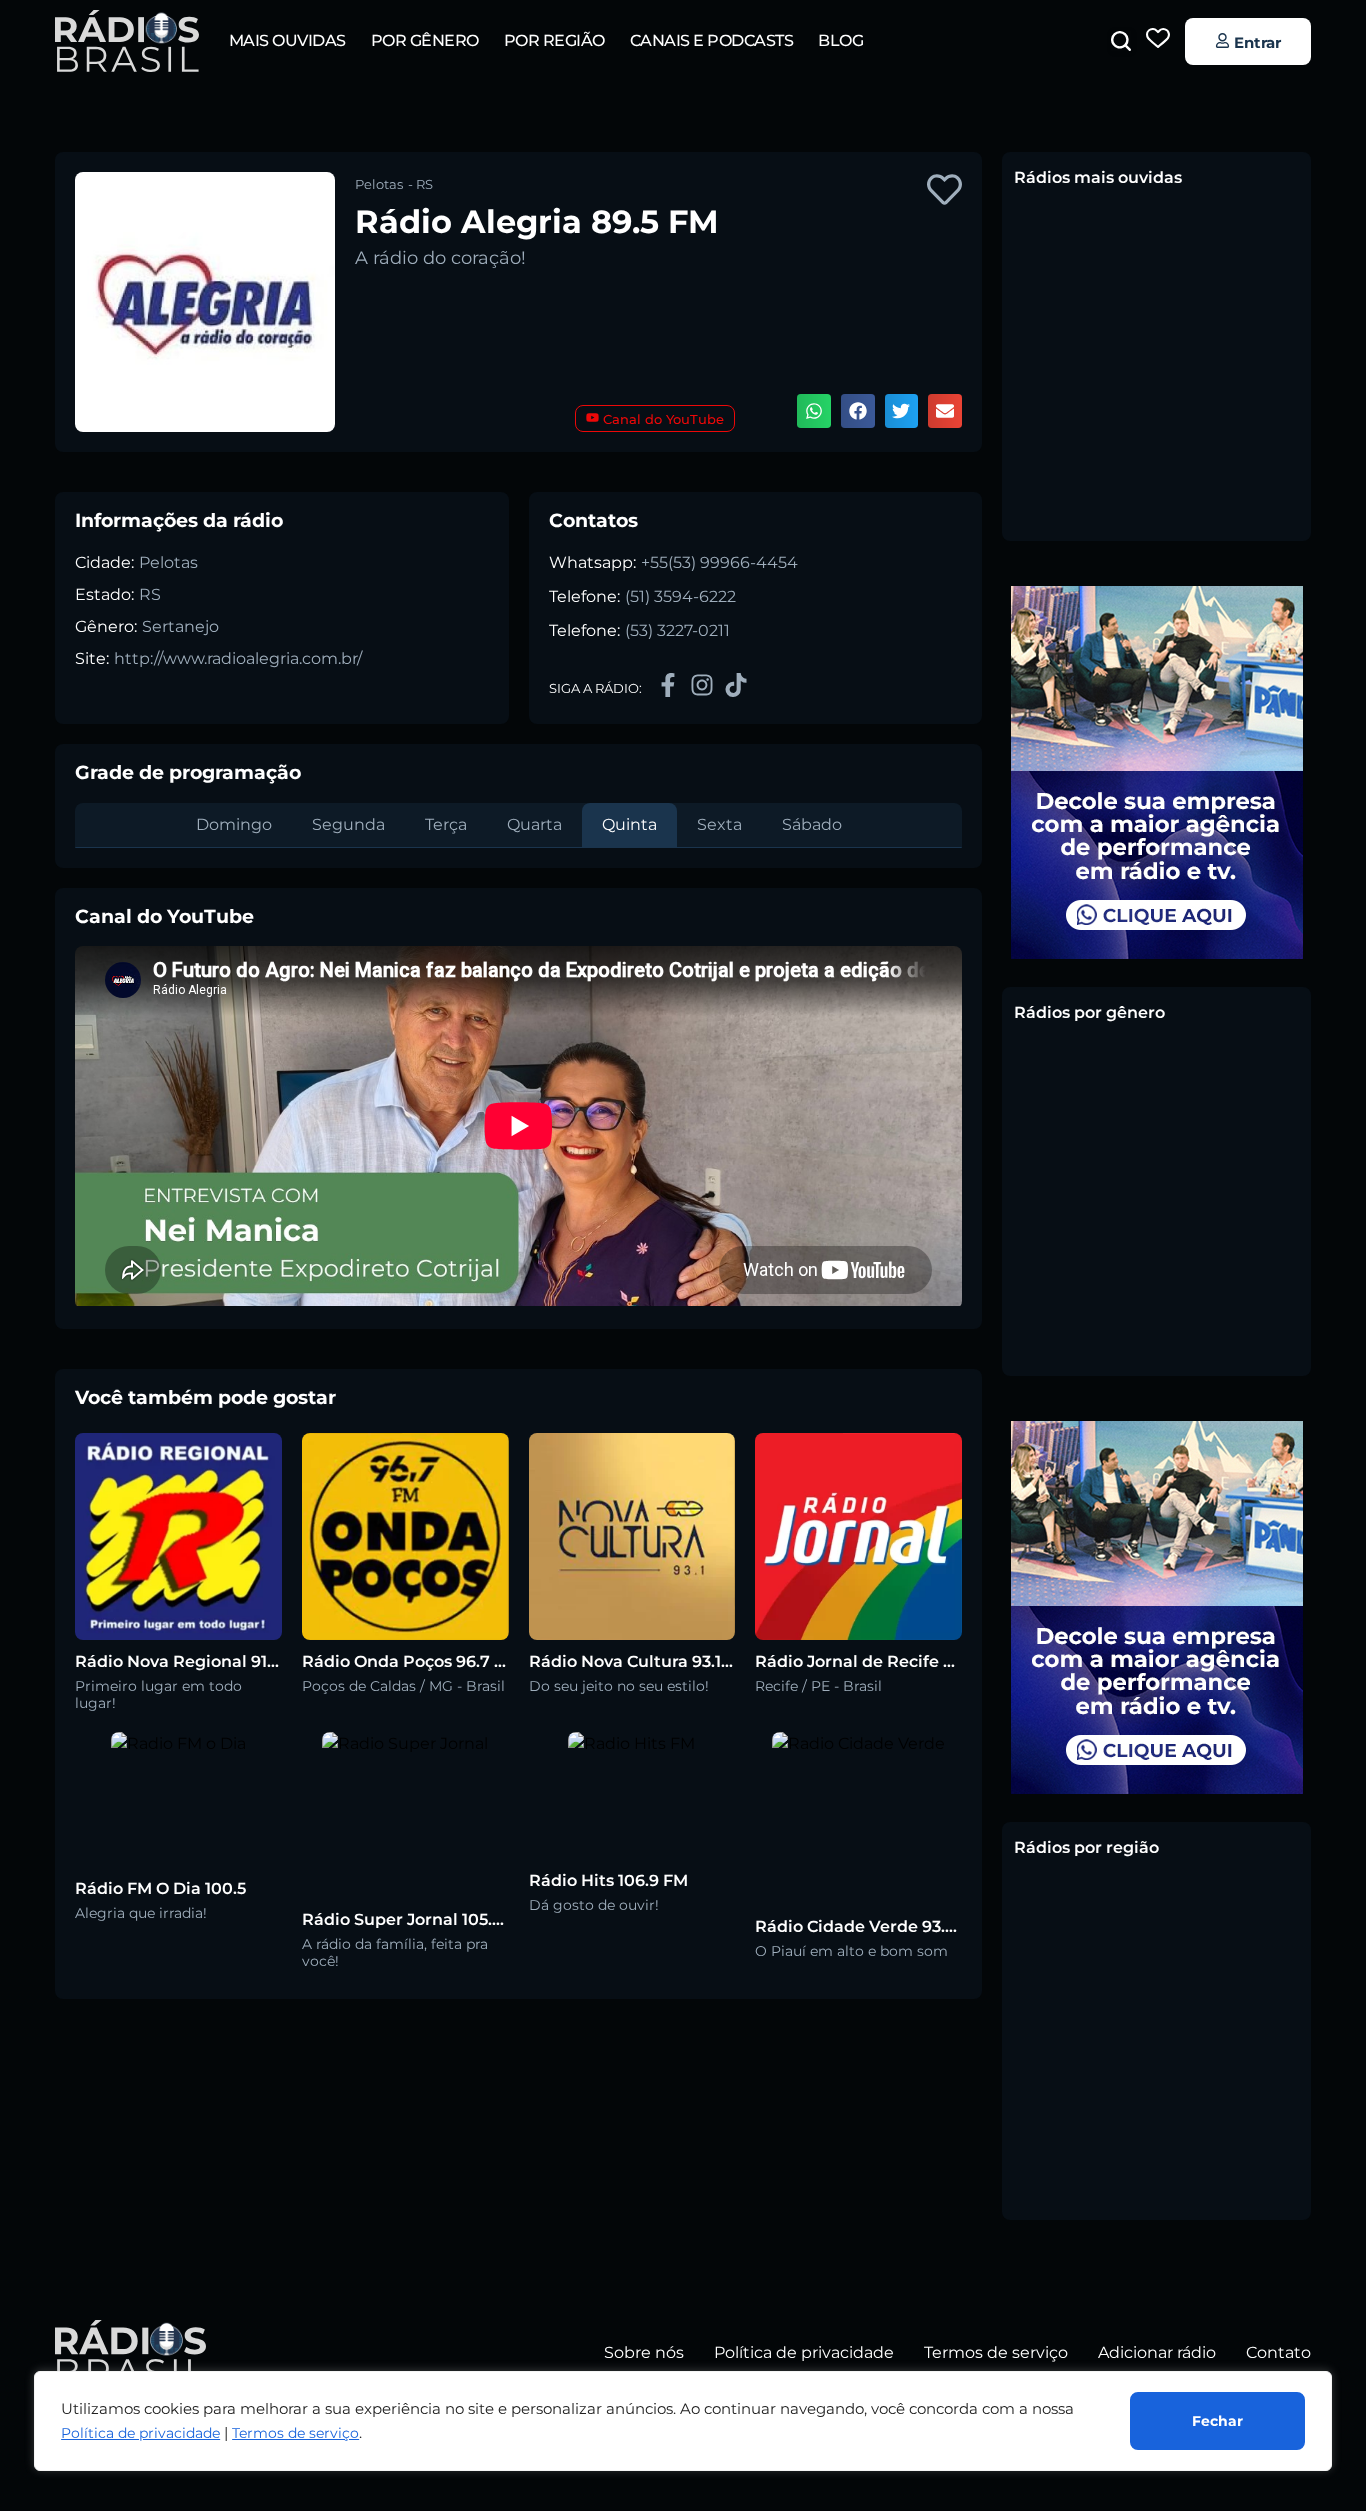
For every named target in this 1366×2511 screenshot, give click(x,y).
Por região (554, 40)
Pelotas (168, 562)
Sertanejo (180, 626)
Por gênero (425, 40)
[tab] (234, 825)
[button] (1121, 41)
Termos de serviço (295, 2433)
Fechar (1217, 2421)
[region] (683, 2421)
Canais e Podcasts (712, 40)
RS (150, 594)
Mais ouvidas (287, 40)
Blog (840, 40)
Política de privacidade (140, 2433)
